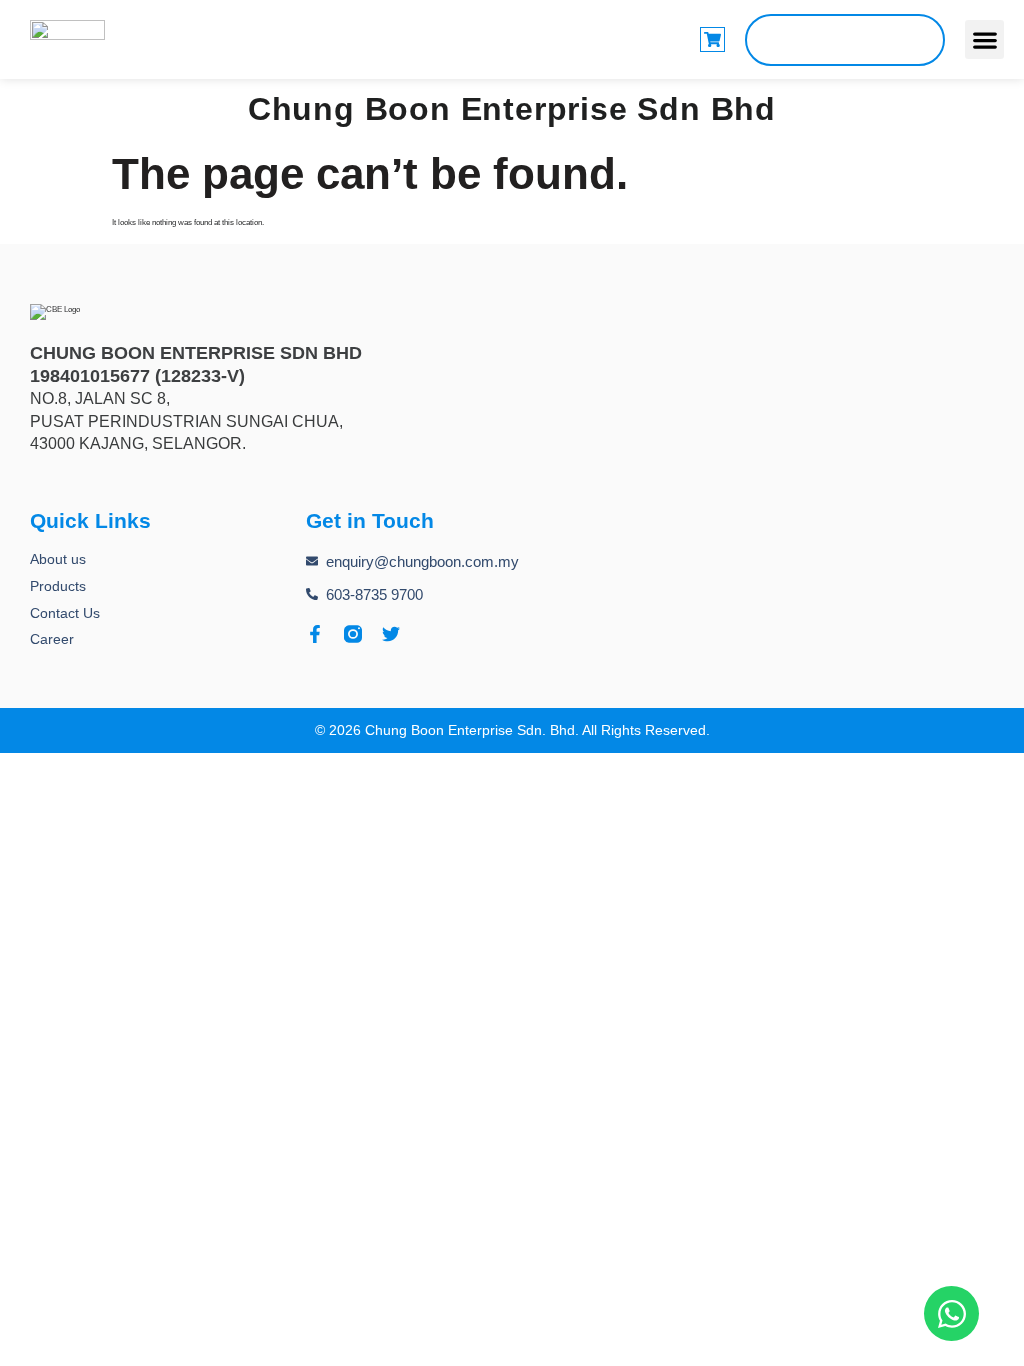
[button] (984, 39)
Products (58, 586)
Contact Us (65, 613)
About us (58, 559)
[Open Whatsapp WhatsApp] (951, 1313)
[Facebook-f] (315, 634)
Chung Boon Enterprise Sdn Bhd (512, 109)
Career (52, 639)
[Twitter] (391, 634)
